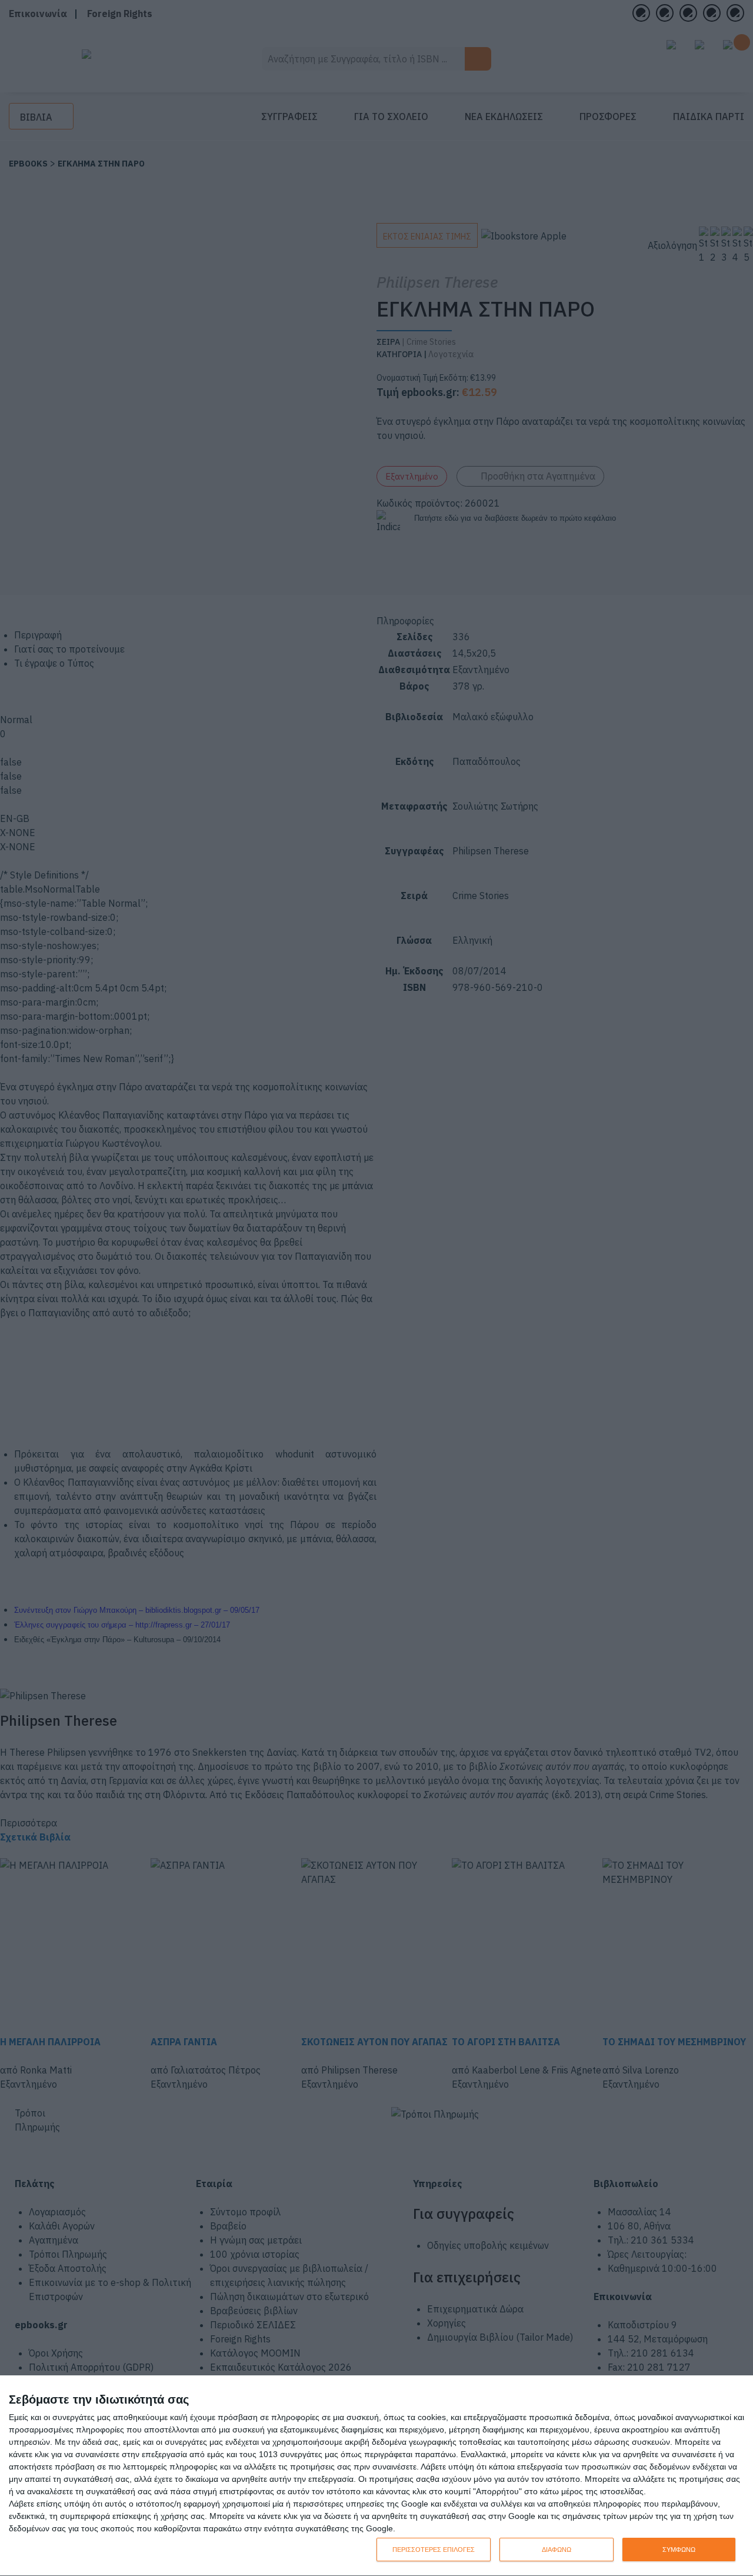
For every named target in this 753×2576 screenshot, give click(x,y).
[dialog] (376, 2476)
